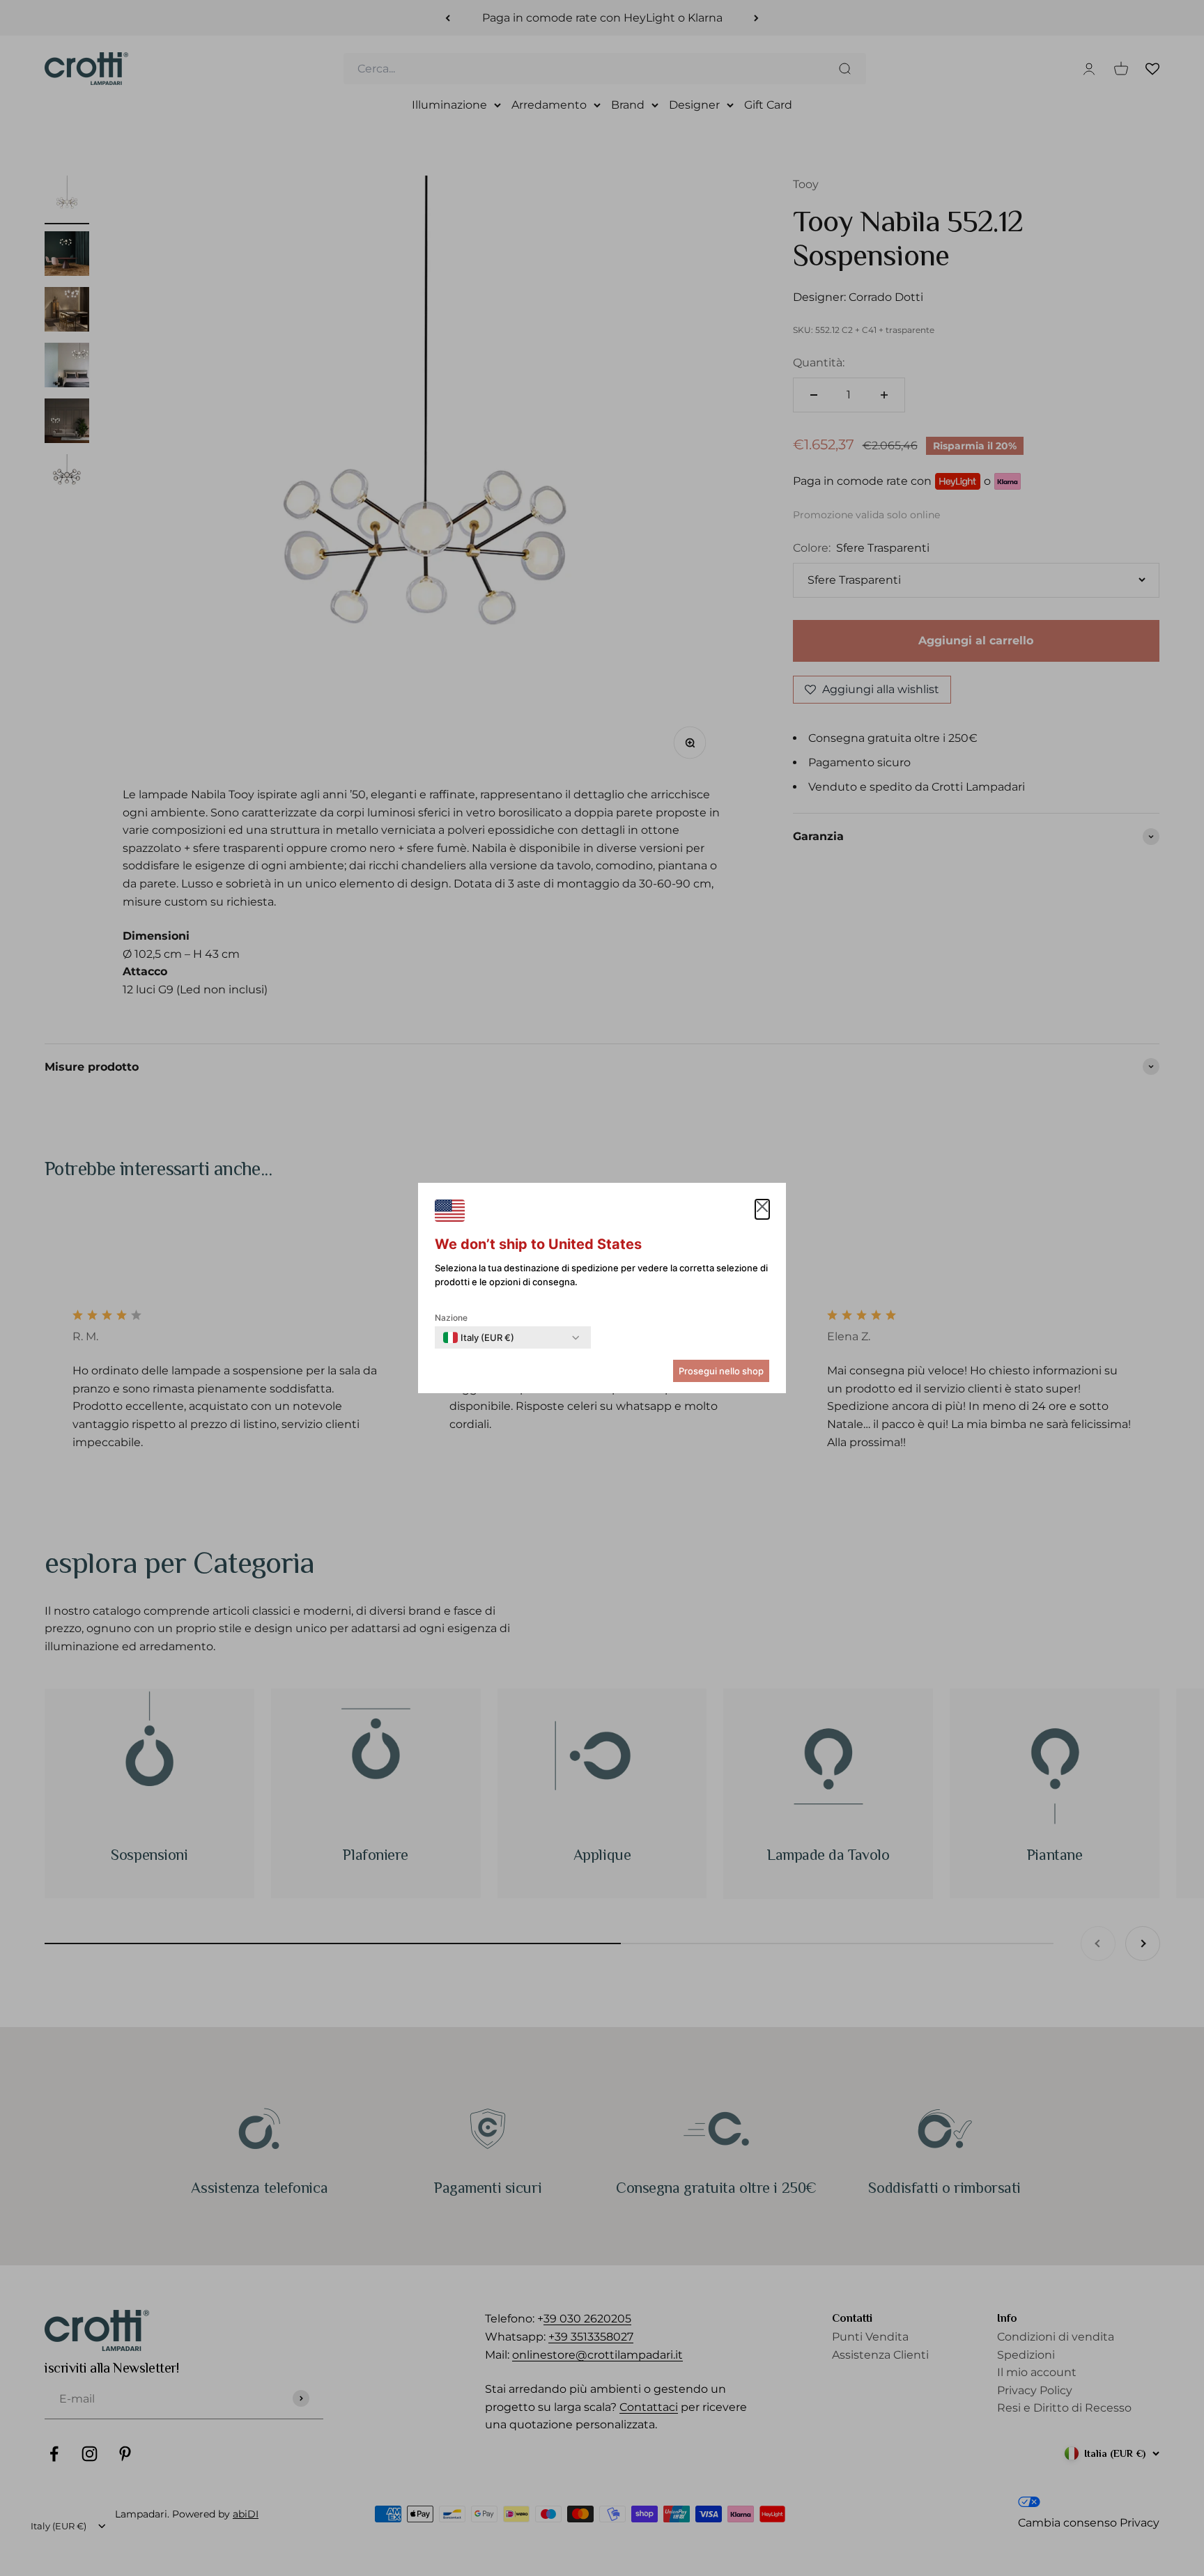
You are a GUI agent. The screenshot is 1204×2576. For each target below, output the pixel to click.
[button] (762, 1209)
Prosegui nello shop (721, 1371)
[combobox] (479, 1337)
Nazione (451, 1318)
